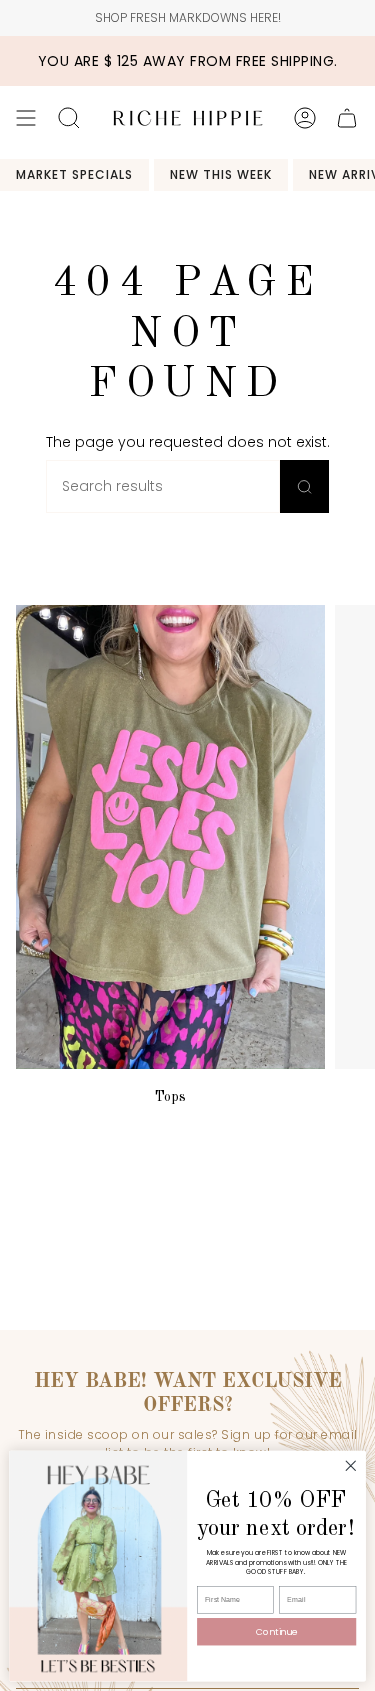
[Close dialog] (350, 1466)
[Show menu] (26, 118)
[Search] (304, 486)
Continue (277, 1632)
